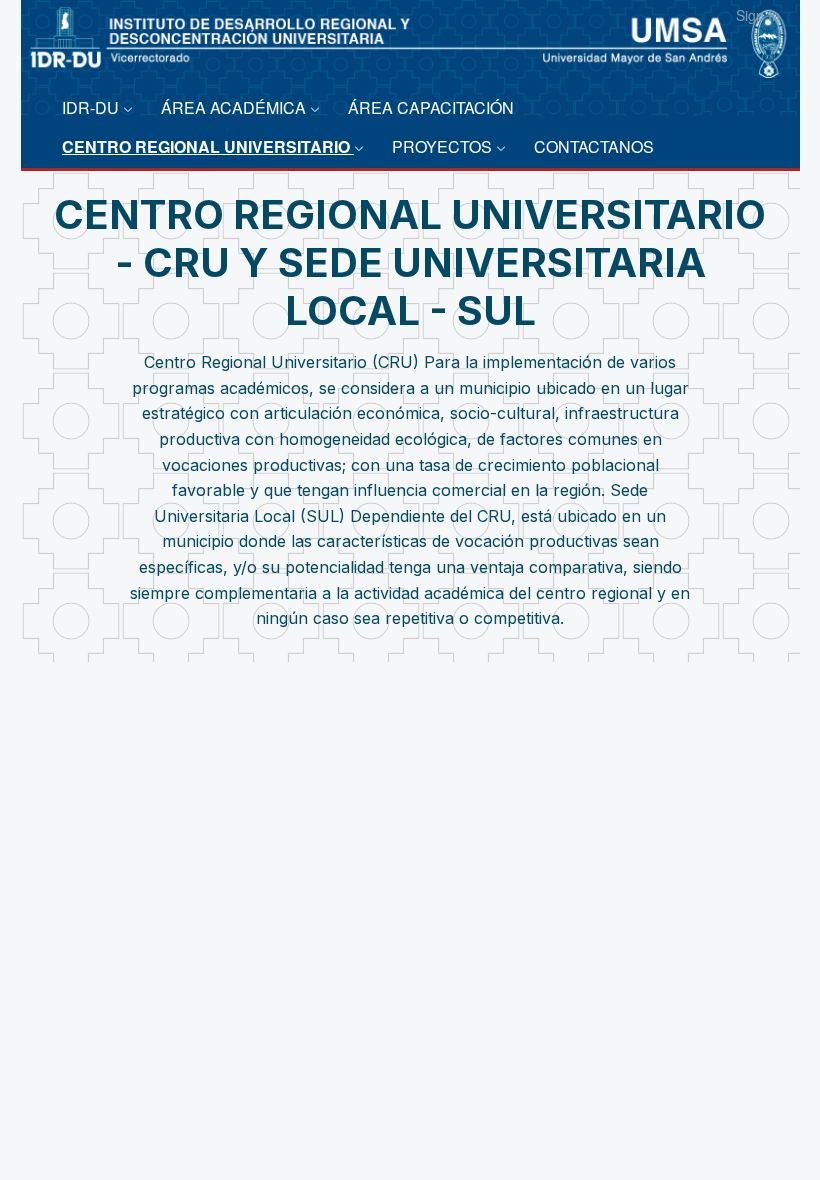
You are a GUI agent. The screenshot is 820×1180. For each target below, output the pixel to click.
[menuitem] (101, 108)
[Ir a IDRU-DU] (84, 57)
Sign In (758, 15)
